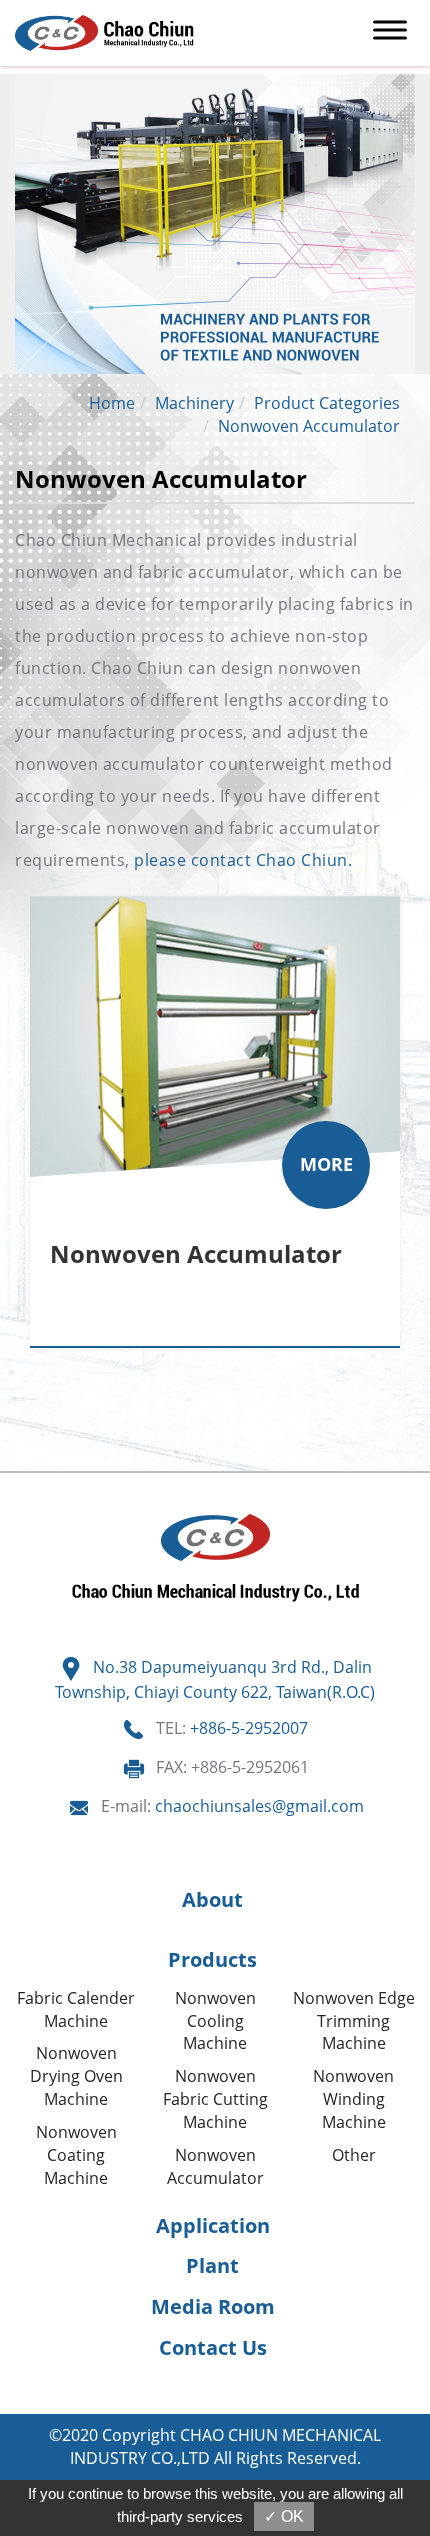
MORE (326, 1164)
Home (112, 403)
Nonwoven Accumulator (309, 426)
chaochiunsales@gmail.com (259, 1806)
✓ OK (284, 2516)
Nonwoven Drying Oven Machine (76, 2076)
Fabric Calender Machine (76, 2009)
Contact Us (213, 2347)
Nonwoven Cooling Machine (215, 2021)
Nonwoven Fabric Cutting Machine (215, 2099)
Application (213, 2225)
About (212, 1899)
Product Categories (327, 403)
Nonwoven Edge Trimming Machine (354, 2021)
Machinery (194, 403)
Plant (212, 2265)
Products (212, 1959)
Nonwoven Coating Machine (76, 2155)
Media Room (213, 2306)
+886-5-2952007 (249, 1728)
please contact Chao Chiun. (243, 860)
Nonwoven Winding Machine (353, 2099)
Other (354, 2155)
